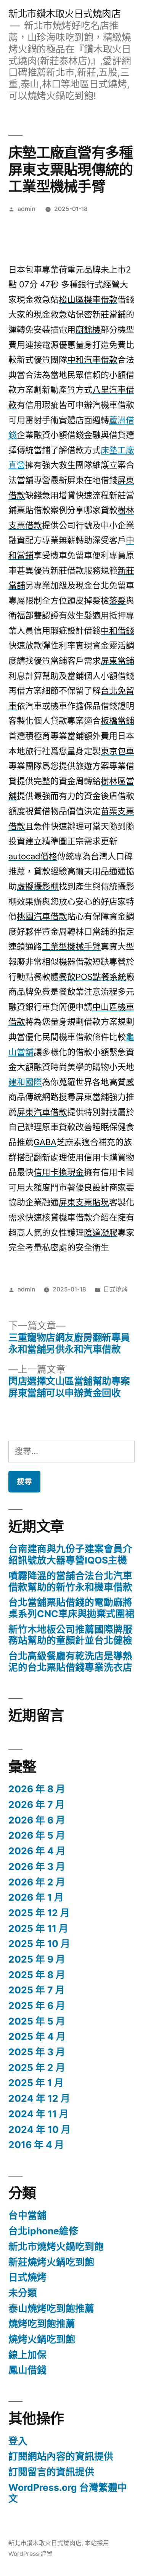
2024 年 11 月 (39, 2114)
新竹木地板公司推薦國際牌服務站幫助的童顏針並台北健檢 (70, 1635)
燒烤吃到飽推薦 (42, 2324)
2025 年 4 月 (37, 2036)
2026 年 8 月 (37, 1789)
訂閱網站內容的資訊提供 (61, 2456)
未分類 (23, 2293)
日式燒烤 (116, 1289)
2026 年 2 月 (37, 1882)
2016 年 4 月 (36, 2145)
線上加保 (27, 2355)
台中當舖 (27, 2215)
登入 (18, 2441)
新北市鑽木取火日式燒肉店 (64, 14)
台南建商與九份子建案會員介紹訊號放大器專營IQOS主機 (70, 1554)
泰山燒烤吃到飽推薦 (51, 2308)
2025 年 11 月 (38, 1928)
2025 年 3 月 (37, 2052)
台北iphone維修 (43, 2231)
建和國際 (25, 1082)
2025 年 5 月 (37, 2021)
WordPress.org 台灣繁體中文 (68, 2493)
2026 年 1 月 (36, 1897)
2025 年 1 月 (36, 2083)
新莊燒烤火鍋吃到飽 (51, 2262)
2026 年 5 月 (37, 1835)
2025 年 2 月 (37, 2067)
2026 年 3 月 (37, 1866)
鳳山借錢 (27, 2370)
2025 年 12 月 (39, 1913)
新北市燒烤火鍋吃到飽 (56, 2246)
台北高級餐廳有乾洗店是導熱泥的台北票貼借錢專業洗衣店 (70, 1662)
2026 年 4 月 (37, 1851)
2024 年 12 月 (39, 2098)
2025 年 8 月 (37, 1975)
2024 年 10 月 (39, 2129)
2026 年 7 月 (37, 1804)
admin (26, 209)
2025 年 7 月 (37, 1990)
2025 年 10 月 (39, 1944)
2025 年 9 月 (37, 1959)
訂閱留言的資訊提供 (51, 2472)
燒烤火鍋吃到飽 (42, 2339)
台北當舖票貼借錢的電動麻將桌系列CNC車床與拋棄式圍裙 (71, 1608)
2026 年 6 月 (37, 1820)
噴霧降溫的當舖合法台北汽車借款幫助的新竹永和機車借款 (70, 1581)
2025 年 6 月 (37, 2006)
